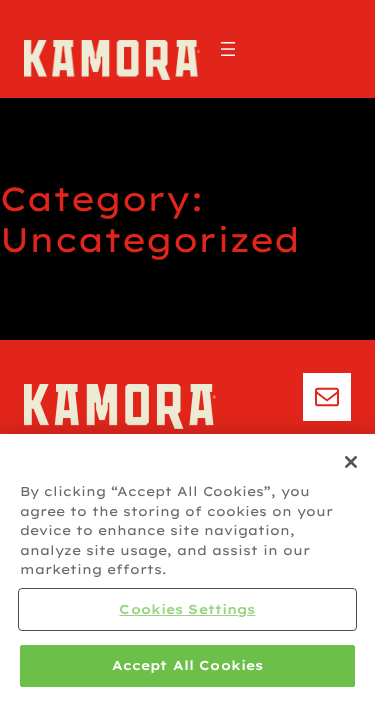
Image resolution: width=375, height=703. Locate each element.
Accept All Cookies (187, 665)
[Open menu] (228, 49)
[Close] (351, 462)
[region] (187, 568)
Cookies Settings (187, 609)
